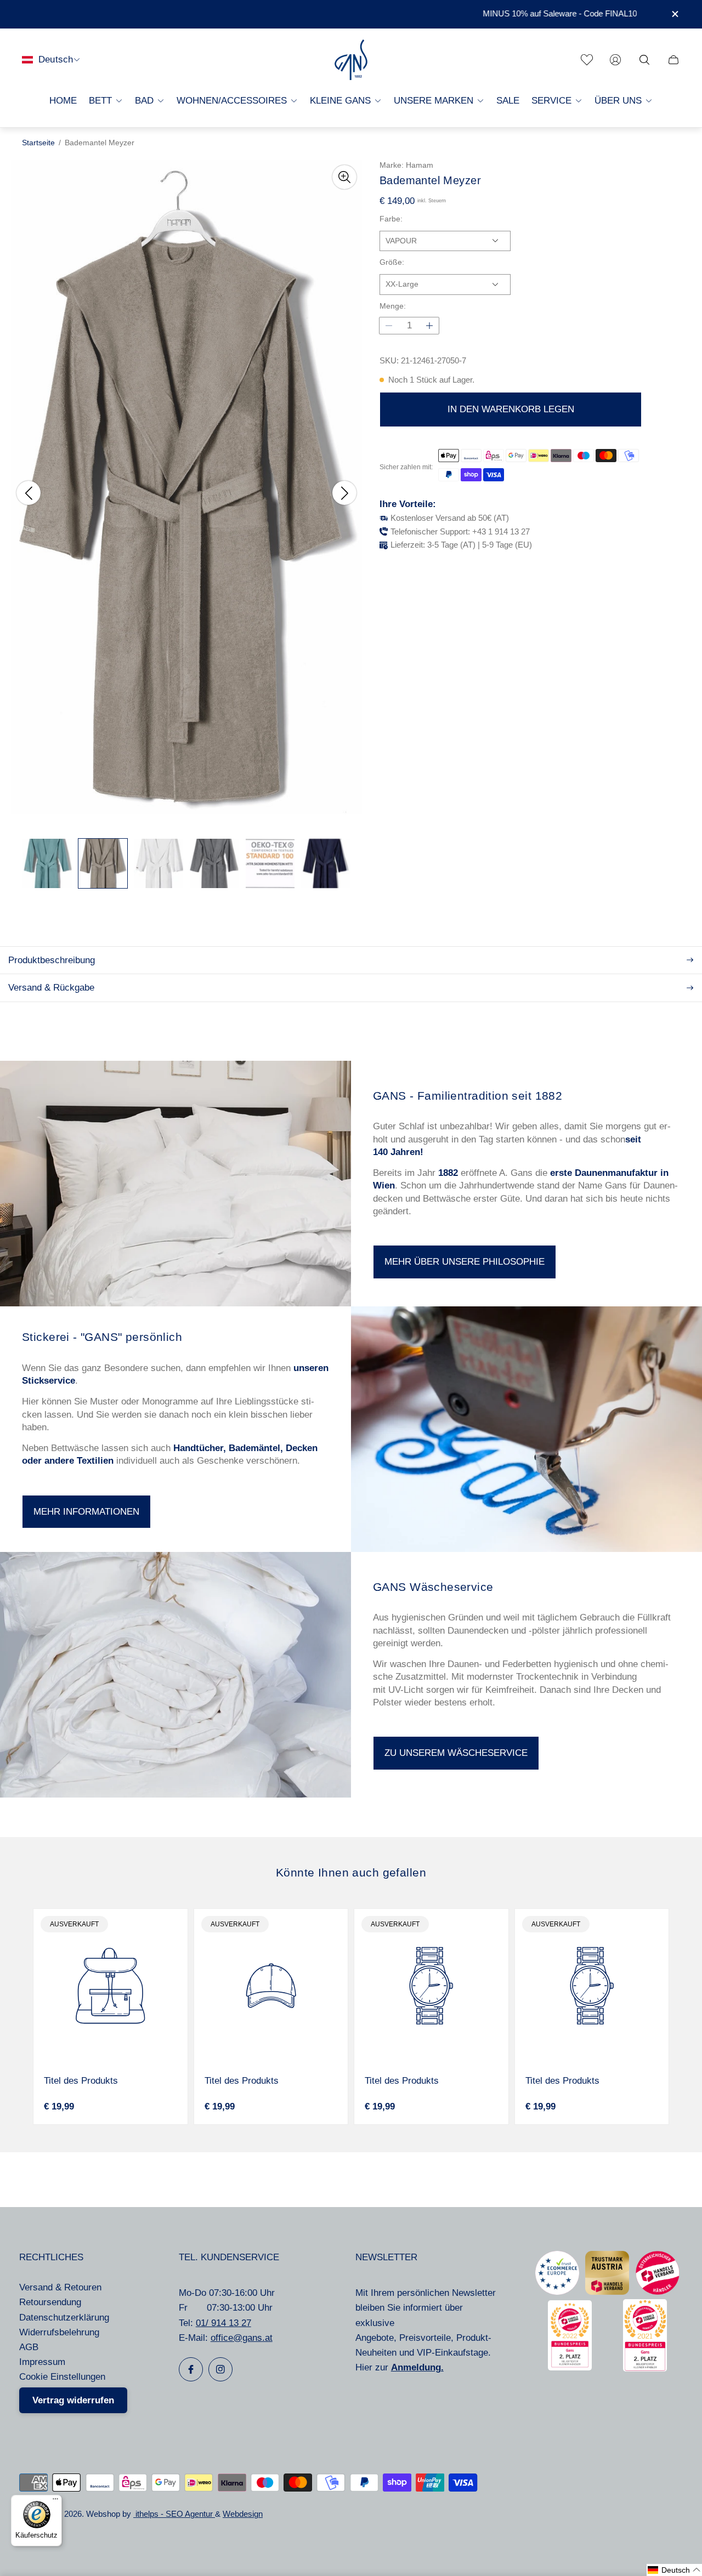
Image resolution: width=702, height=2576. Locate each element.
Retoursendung (50, 2302)
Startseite (38, 143)
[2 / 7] (103, 863)
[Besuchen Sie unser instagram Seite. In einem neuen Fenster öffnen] (220, 2369)
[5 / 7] (270, 863)
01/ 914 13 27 (223, 2323)
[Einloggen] (615, 60)
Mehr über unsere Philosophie (465, 1262)
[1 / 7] (47, 863)
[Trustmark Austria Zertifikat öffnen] (607, 2292)
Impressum (42, 2362)
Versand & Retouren (60, 2287)
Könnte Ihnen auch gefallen (351, 1872)
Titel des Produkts (81, 2081)
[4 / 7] (214, 863)
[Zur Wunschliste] (587, 60)
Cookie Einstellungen (62, 2377)
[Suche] (644, 60)
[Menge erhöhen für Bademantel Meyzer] (429, 326)
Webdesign (243, 2514)
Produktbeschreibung (52, 960)
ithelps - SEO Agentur (174, 2514)
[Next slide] (344, 493)
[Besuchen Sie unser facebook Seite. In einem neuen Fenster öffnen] (191, 2369)
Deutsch (56, 59)
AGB (29, 2347)
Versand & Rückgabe (51, 988)
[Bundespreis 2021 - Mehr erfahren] (645, 2369)
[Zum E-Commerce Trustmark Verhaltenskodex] (557, 2292)
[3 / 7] (158, 863)
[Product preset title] (111, 1986)
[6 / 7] (326, 863)
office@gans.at (242, 2338)
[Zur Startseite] (351, 60)
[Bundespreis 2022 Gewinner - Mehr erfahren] (570, 2367)
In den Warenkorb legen (511, 409)
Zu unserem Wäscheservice (456, 1753)
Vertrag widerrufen (73, 2400)
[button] (674, 2570)
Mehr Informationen (86, 1512)
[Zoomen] (344, 177)
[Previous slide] (29, 493)
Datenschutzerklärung (64, 2318)
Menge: (393, 306)
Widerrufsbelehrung (59, 2332)
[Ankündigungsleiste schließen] (675, 14)
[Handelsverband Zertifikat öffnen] (658, 2292)
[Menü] (55, 2501)
